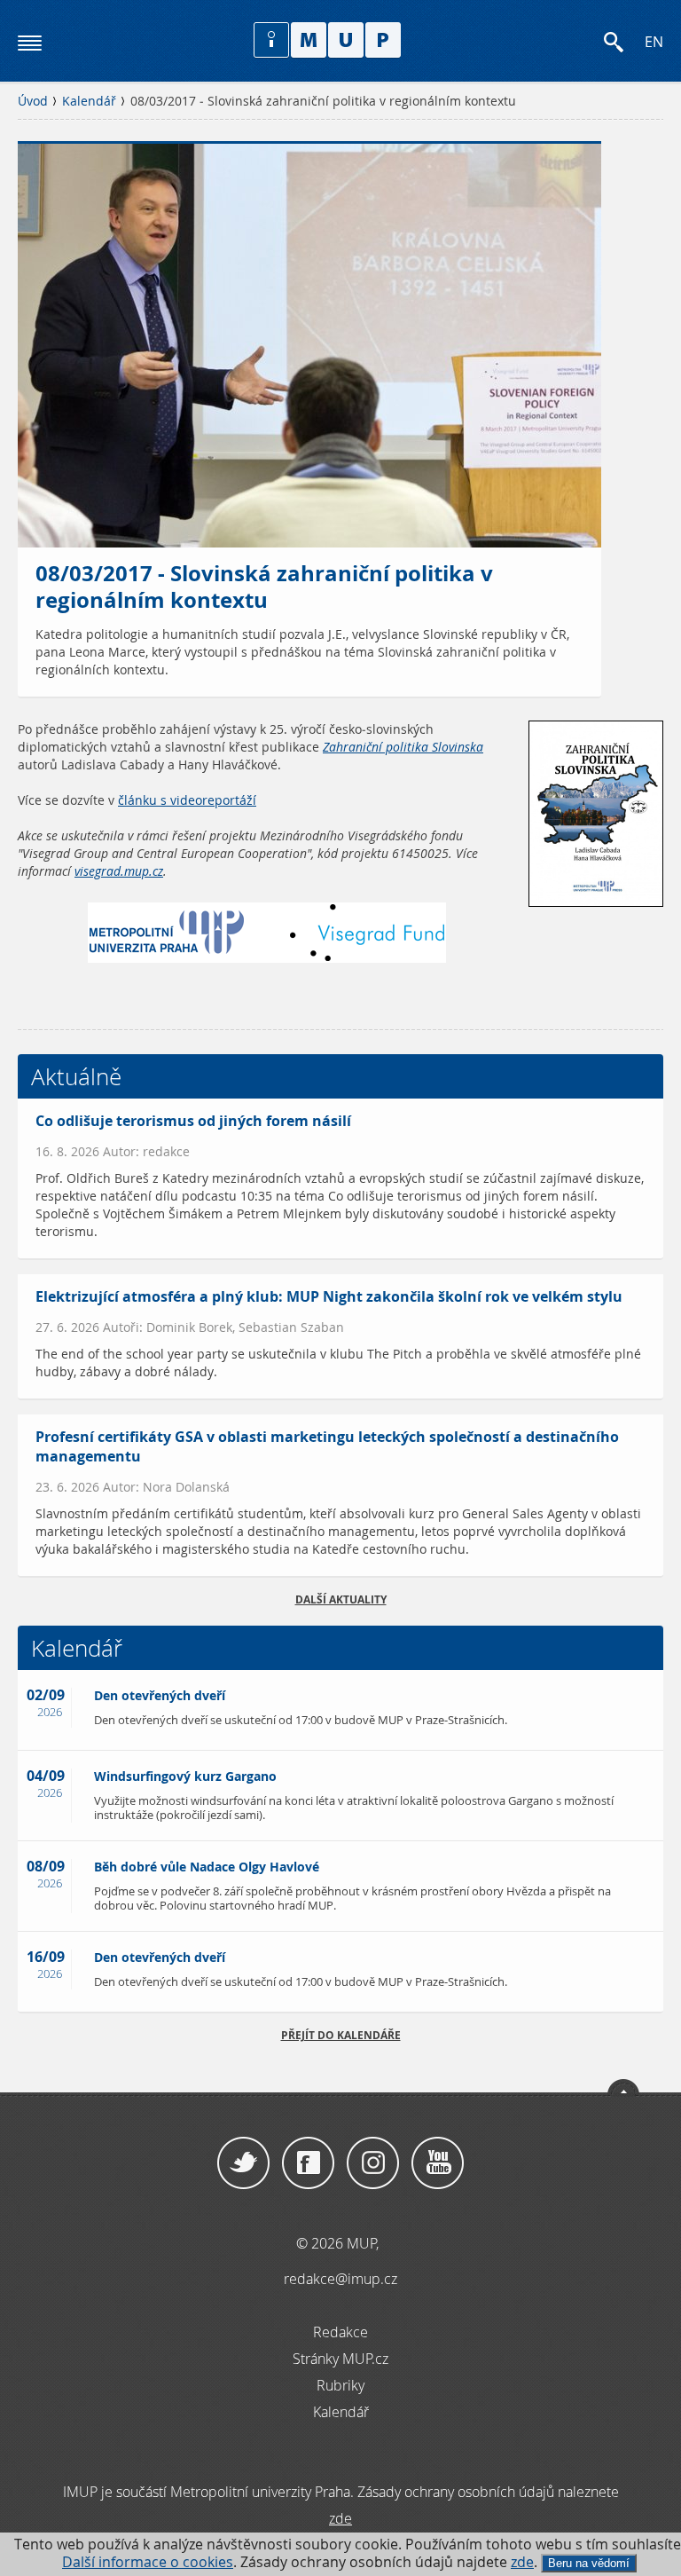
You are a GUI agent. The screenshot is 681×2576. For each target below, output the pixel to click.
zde (522, 2562)
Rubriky (340, 2385)
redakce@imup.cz (340, 2279)
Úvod (33, 101)
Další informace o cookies (148, 2562)
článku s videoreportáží (187, 800)
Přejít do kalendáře (341, 2035)
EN (654, 42)
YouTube (438, 2163)
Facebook (308, 2163)
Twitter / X (243, 2163)
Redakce (340, 2332)
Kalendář (89, 101)
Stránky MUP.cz (340, 2359)
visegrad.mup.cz (119, 871)
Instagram (373, 2163)
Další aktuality (341, 1599)
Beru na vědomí (589, 2563)
